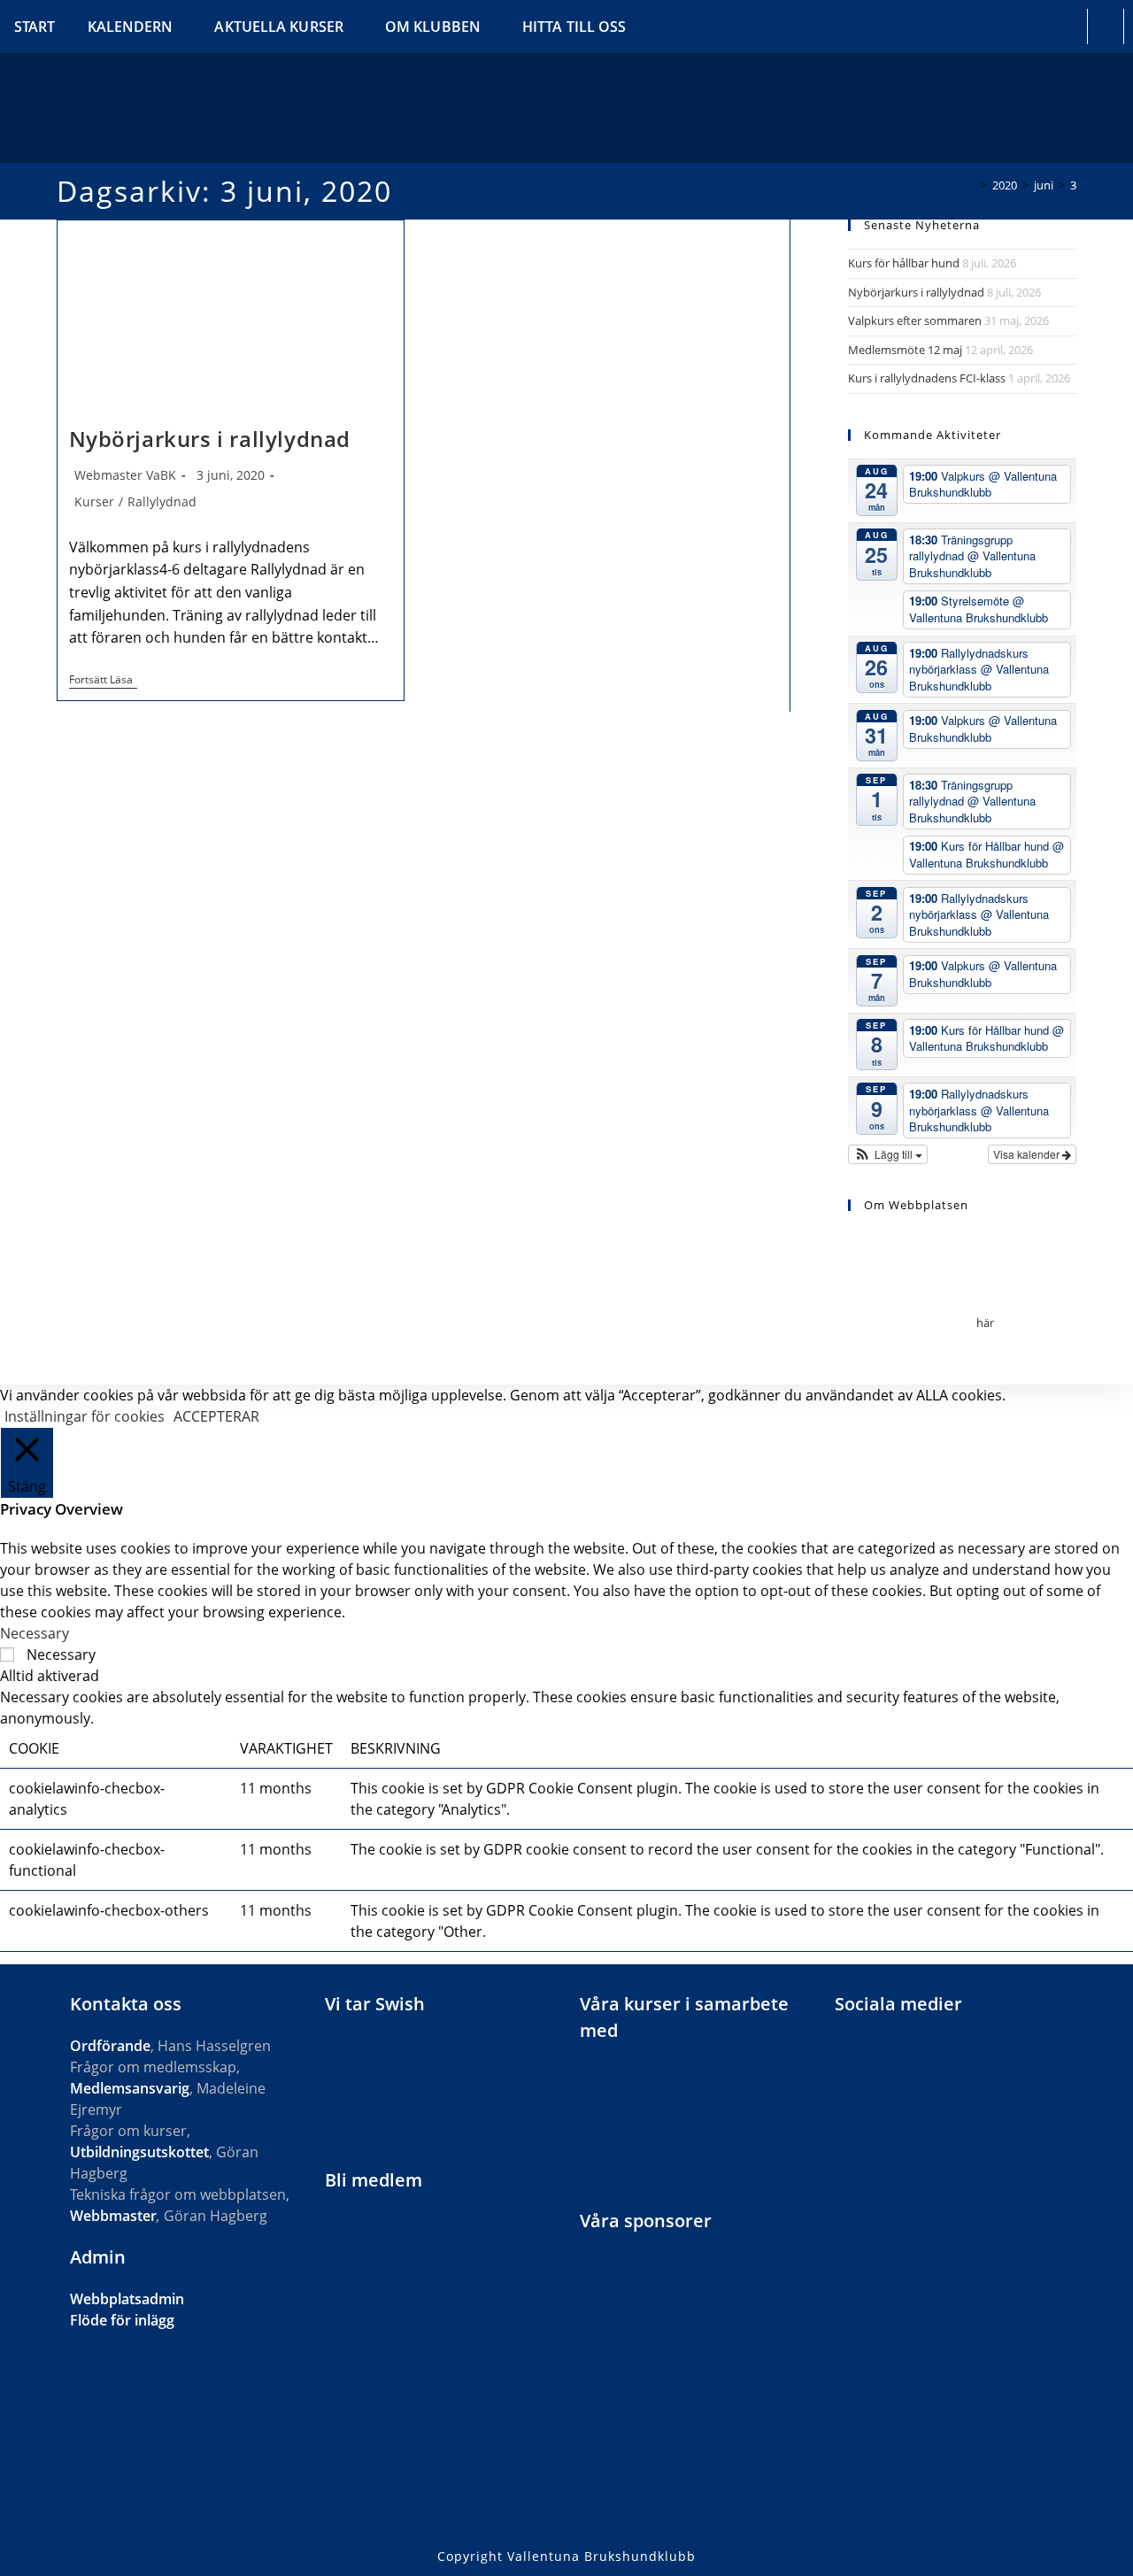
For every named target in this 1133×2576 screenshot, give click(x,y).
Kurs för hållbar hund (904, 263)
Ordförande (110, 2046)
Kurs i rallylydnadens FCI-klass (927, 378)
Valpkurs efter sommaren (915, 320)
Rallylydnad (162, 501)
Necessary (61, 1654)
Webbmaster (113, 2216)
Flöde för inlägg (122, 2320)
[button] (888, 1154)
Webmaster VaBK (125, 475)
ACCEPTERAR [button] (216, 1416)
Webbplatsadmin (127, 2299)
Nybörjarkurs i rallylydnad (210, 439)
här (985, 1323)
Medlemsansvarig (130, 2088)
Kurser (94, 501)
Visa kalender (1028, 1154)
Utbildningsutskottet (139, 2152)
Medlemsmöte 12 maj (905, 350)
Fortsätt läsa (103, 681)
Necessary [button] (35, 1633)
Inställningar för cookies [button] (85, 1416)
